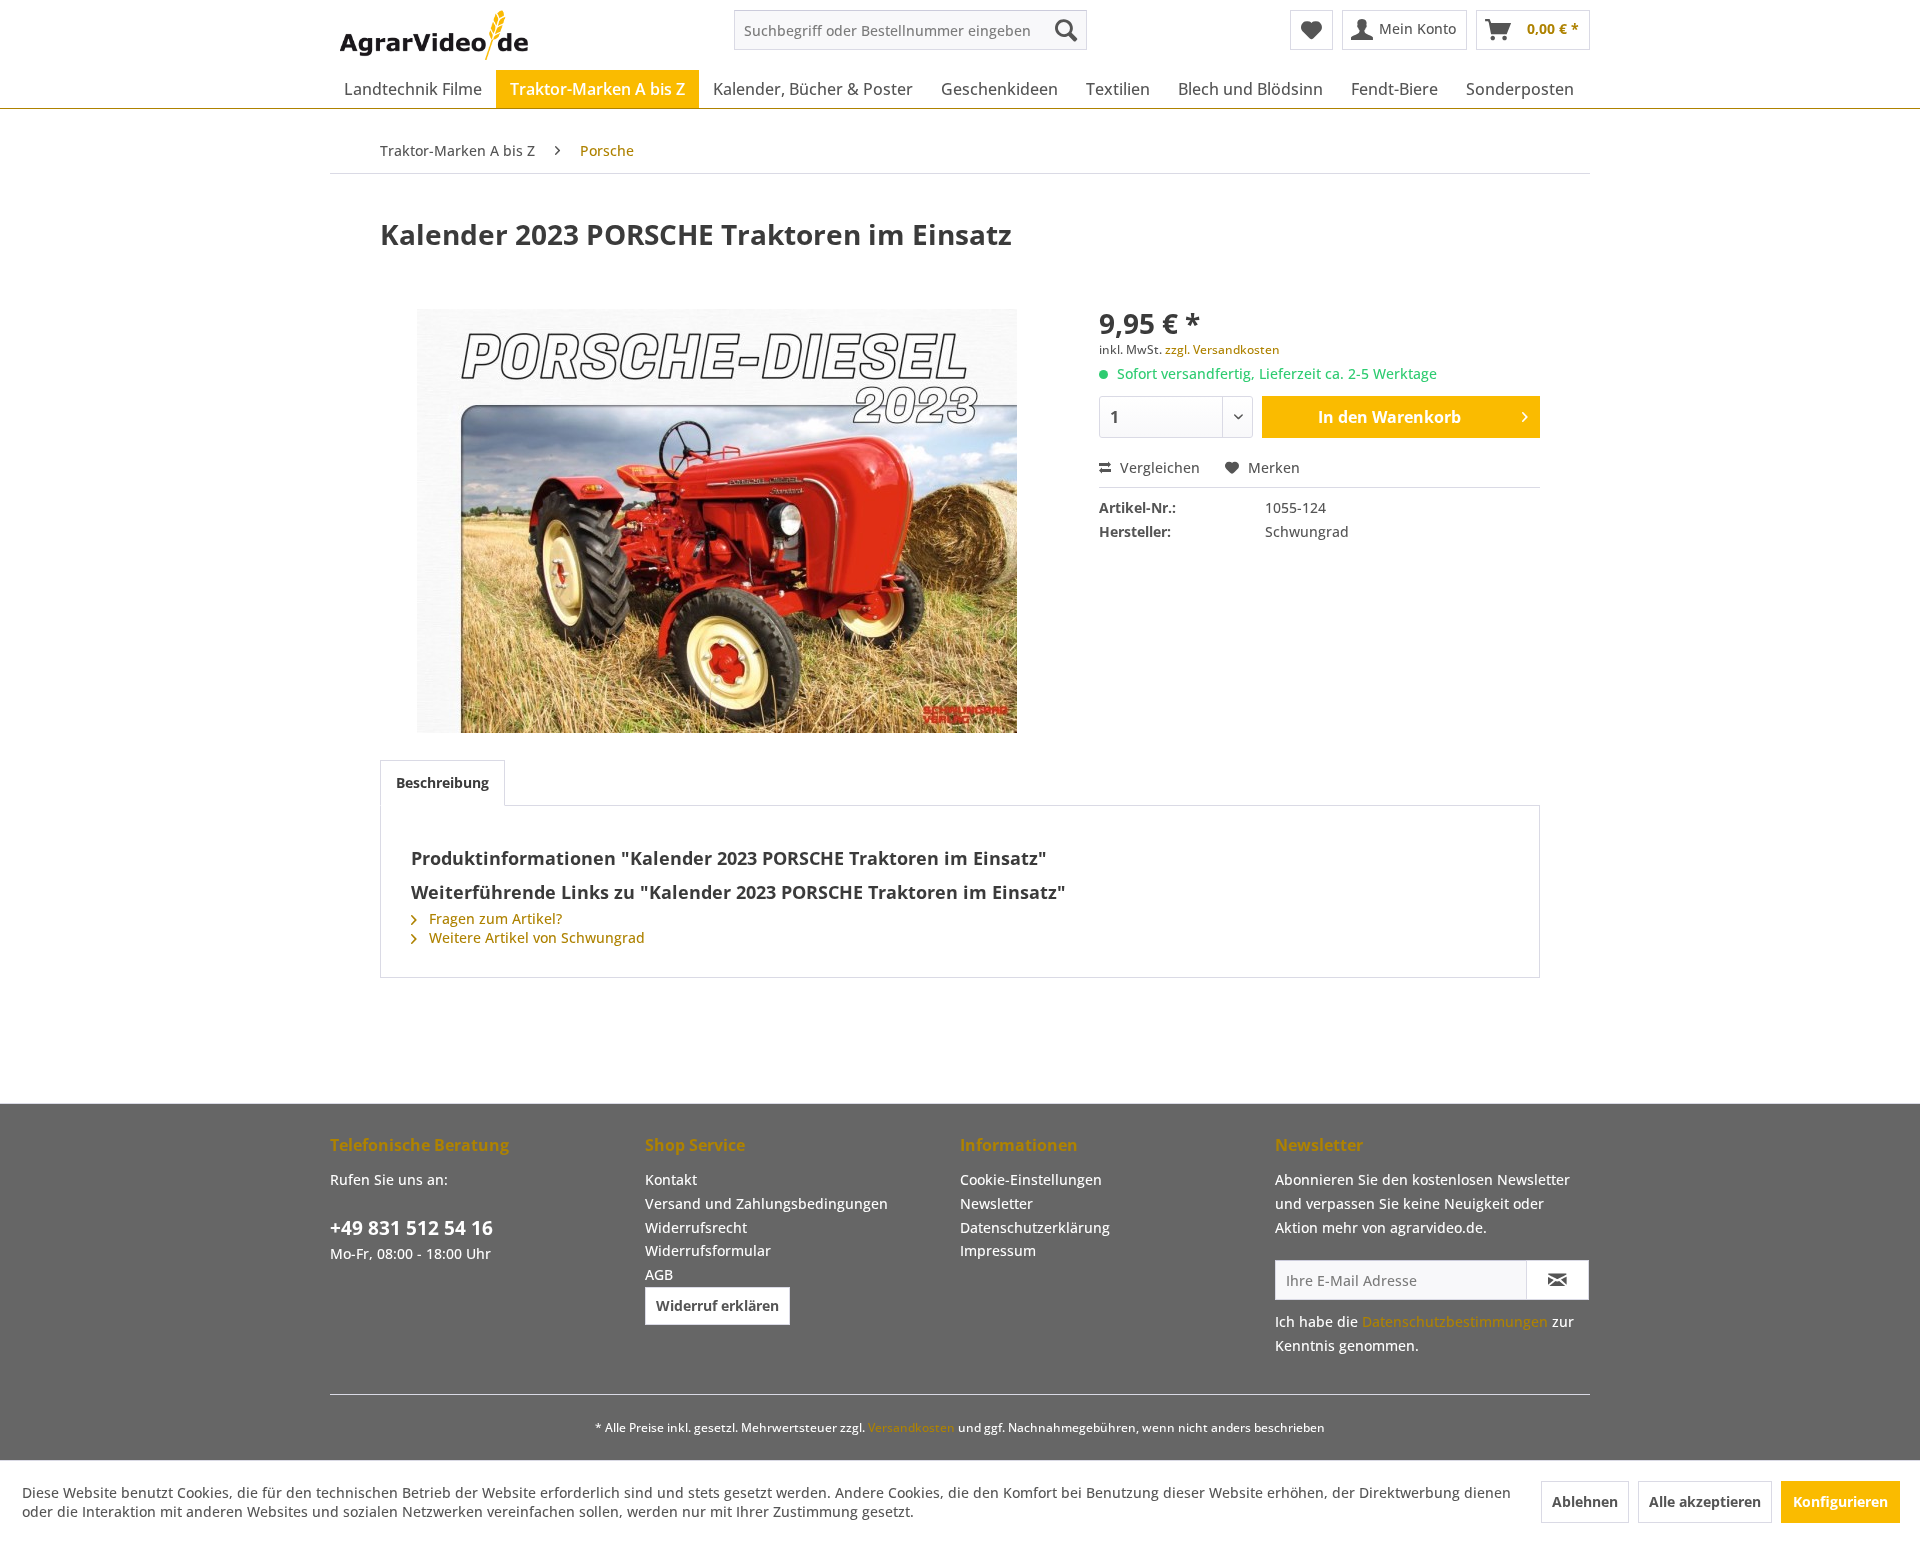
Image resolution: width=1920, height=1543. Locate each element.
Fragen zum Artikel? (493, 918)
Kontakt (671, 1179)
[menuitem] (910, 30)
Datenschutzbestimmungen (1455, 1321)
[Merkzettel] (1311, 30)
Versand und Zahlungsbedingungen (766, 1203)
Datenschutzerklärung (1035, 1227)
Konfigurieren (1840, 1501)
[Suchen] (1066, 30)
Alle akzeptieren (1705, 1501)
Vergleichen (1158, 467)
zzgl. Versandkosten (1222, 349)
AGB (659, 1274)
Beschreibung (442, 782)
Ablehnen (1585, 1501)
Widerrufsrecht (696, 1227)
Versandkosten (911, 1427)
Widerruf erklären (717, 1305)
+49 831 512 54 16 (411, 1228)
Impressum (998, 1250)
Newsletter (996, 1203)
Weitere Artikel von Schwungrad (535, 937)
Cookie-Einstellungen (1031, 1179)
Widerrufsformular (708, 1250)
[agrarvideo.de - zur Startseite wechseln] (434, 35)
